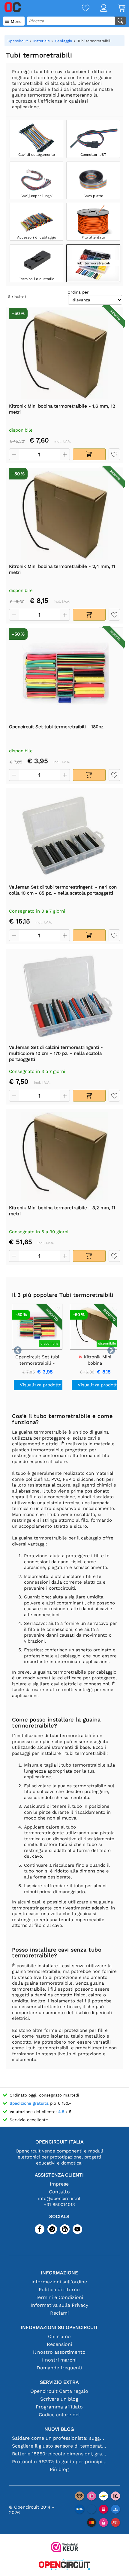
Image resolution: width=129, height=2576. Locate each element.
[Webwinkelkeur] (64, 2548)
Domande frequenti (59, 2368)
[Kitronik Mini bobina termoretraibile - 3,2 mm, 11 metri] (64, 1157)
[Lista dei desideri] (80, 9)
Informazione (59, 2273)
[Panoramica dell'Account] (98, 9)
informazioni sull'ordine (59, 2282)
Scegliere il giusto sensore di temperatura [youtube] (59, 2446)
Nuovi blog (59, 2429)
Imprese (59, 2184)
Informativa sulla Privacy (59, 2305)
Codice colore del (59, 2415)
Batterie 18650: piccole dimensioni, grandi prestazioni (59, 2454)
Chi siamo (59, 2336)
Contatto (59, 2192)
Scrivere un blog (59, 2399)
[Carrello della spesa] (116, 9)
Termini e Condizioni (59, 2297)
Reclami (59, 2313)
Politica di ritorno (59, 2289)
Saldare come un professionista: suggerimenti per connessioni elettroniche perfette (59, 2438)
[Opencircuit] (64, 2565)
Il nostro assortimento (59, 2352)
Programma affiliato (59, 2407)
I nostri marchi (59, 2360)
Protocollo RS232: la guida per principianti (59, 2462)
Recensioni (59, 2344)
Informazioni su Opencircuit (59, 2327)
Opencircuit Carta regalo (59, 2391)
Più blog (59, 2469)
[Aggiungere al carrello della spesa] (89, 454)
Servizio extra (59, 2382)
